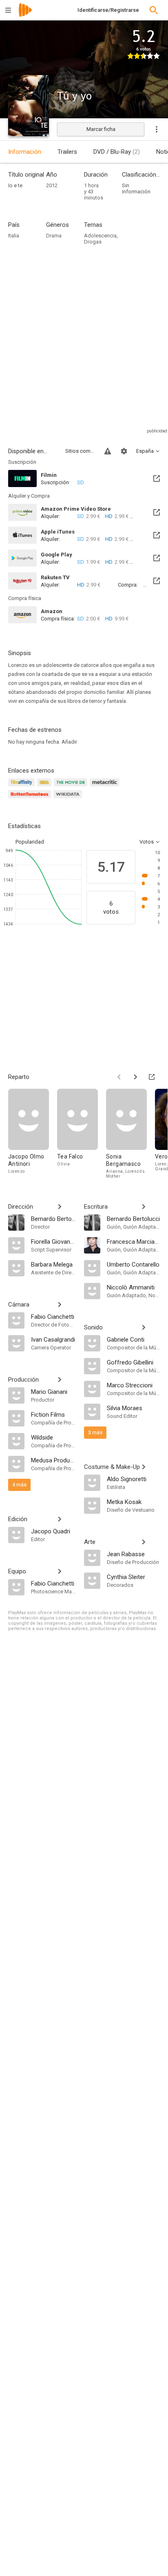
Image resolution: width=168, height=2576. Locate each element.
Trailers (67, 152)
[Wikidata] (69, 799)
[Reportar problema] (108, 451)
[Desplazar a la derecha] (135, 1077)
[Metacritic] (106, 787)
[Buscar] (154, 10)
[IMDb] (45, 787)
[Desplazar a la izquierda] (119, 1077)
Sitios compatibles (80, 451)
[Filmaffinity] (23, 787)
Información (25, 152)
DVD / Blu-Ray (117, 152)
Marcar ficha (101, 129)
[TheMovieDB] (72, 787)
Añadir (69, 742)
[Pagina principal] (25, 15)
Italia (14, 236)
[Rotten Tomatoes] (31, 799)
